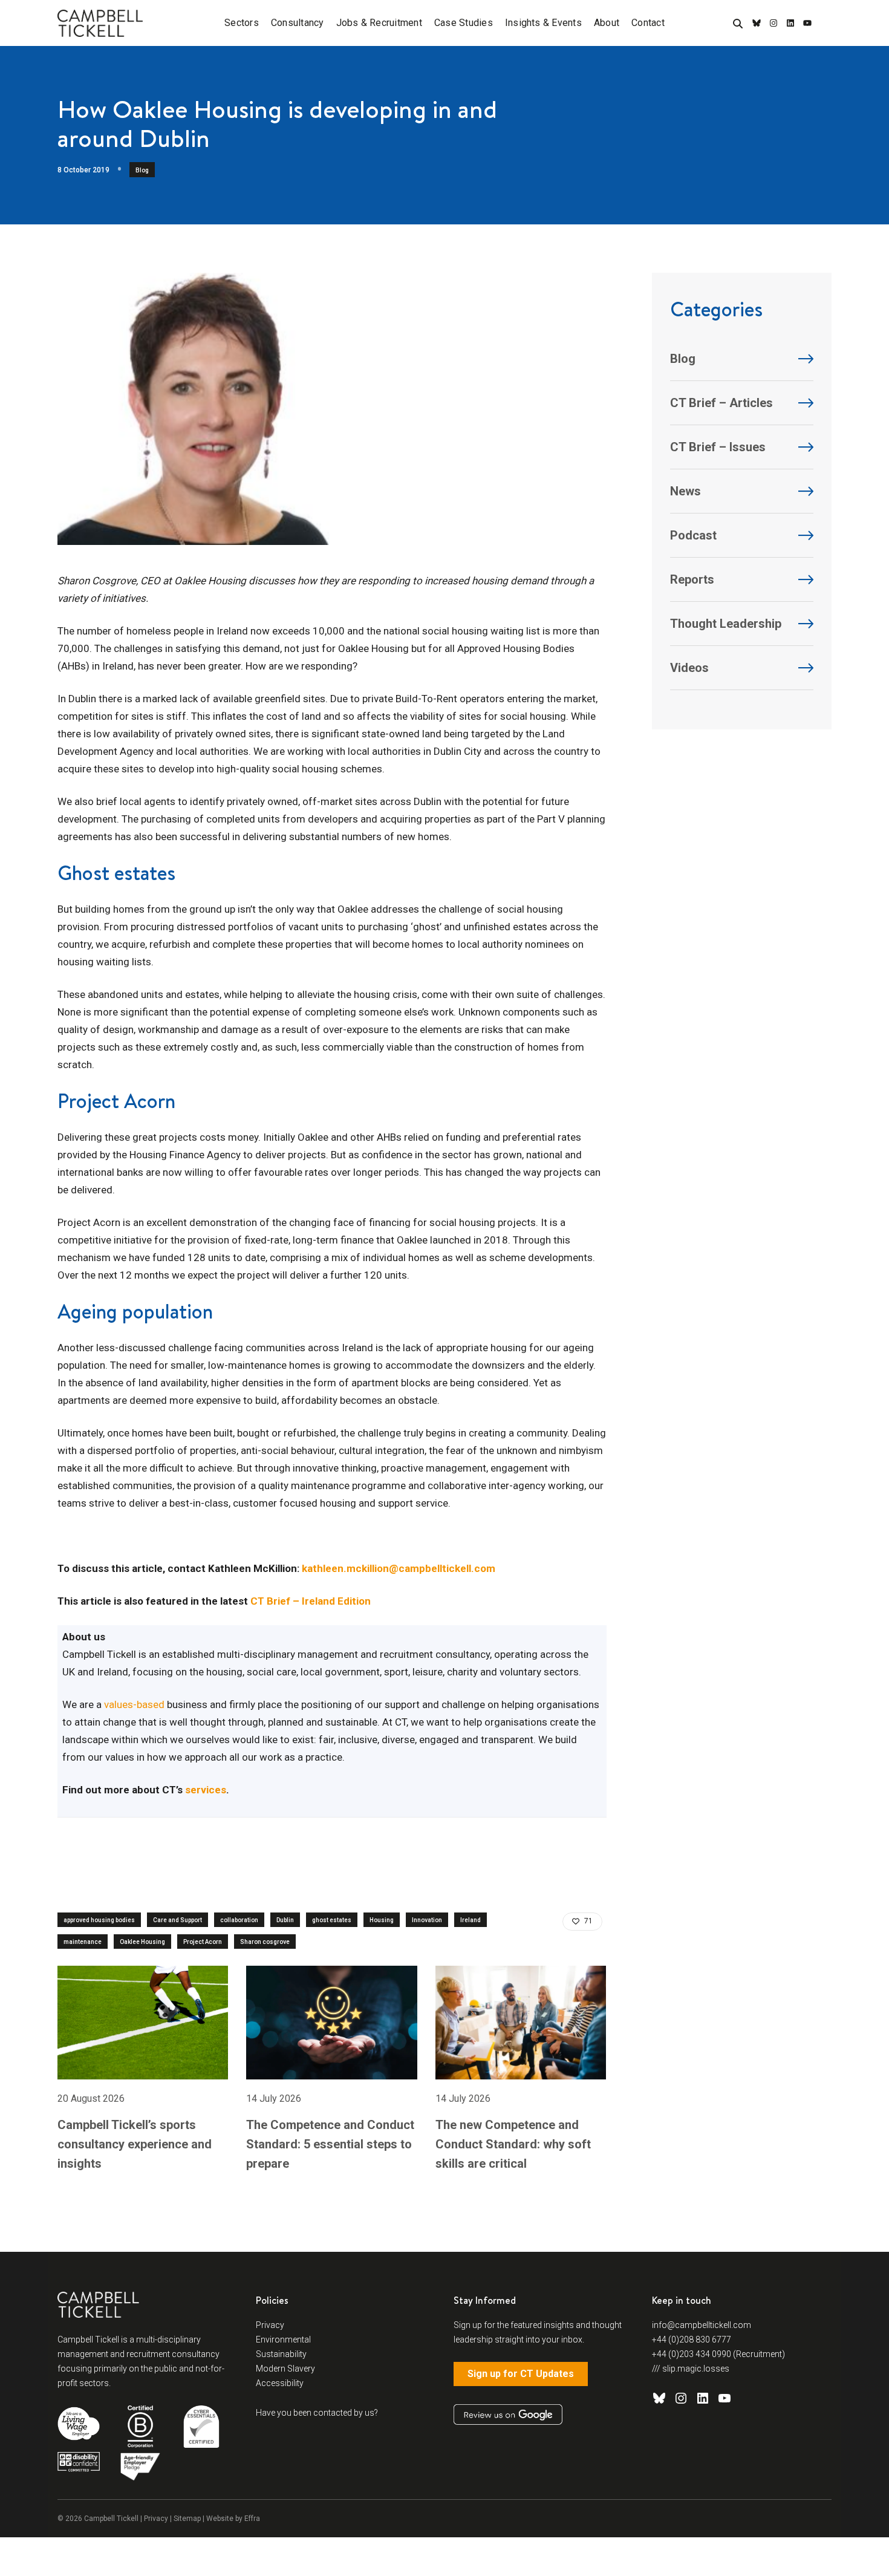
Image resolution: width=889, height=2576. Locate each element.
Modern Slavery (285, 2369)
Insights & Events (543, 23)
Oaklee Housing (142, 1942)
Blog (142, 170)
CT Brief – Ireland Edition (311, 1601)
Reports (692, 579)
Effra (252, 2519)
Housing (382, 1920)
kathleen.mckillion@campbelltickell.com (399, 1568)
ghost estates (332, 1920)
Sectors (242, 23)
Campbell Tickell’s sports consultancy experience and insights (135, 2144)
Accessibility (280, 2383)
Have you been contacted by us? (317, 2413)
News (685, 491)
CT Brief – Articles (721, 403)
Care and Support (177, 1920)
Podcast (693, 535)
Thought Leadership (726, 624)
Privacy (270, 2325)
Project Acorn (203, 1942)
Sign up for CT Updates (521, 2374)
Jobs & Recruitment (379, 23)
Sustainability (281, 2354)
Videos (689, 668)
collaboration (239, 1920)
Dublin (285, 1920)
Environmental (283, 2340)
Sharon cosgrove (265, 1942)
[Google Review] (508, 2415)
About (607, 23)
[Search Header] (738, 24)
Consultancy (298, 23)
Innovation (427, 1920)
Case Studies (464, 23)
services (204, 1790)
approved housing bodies (99, 1920)
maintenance (83, 1942)
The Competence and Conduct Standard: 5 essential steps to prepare (330, 2144)
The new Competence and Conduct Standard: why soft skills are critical (513, 2144)
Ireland (471, 1920)
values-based (134, 1704)
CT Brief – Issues (718, 447)
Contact (648, 23)
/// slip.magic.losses (691, 2369)
